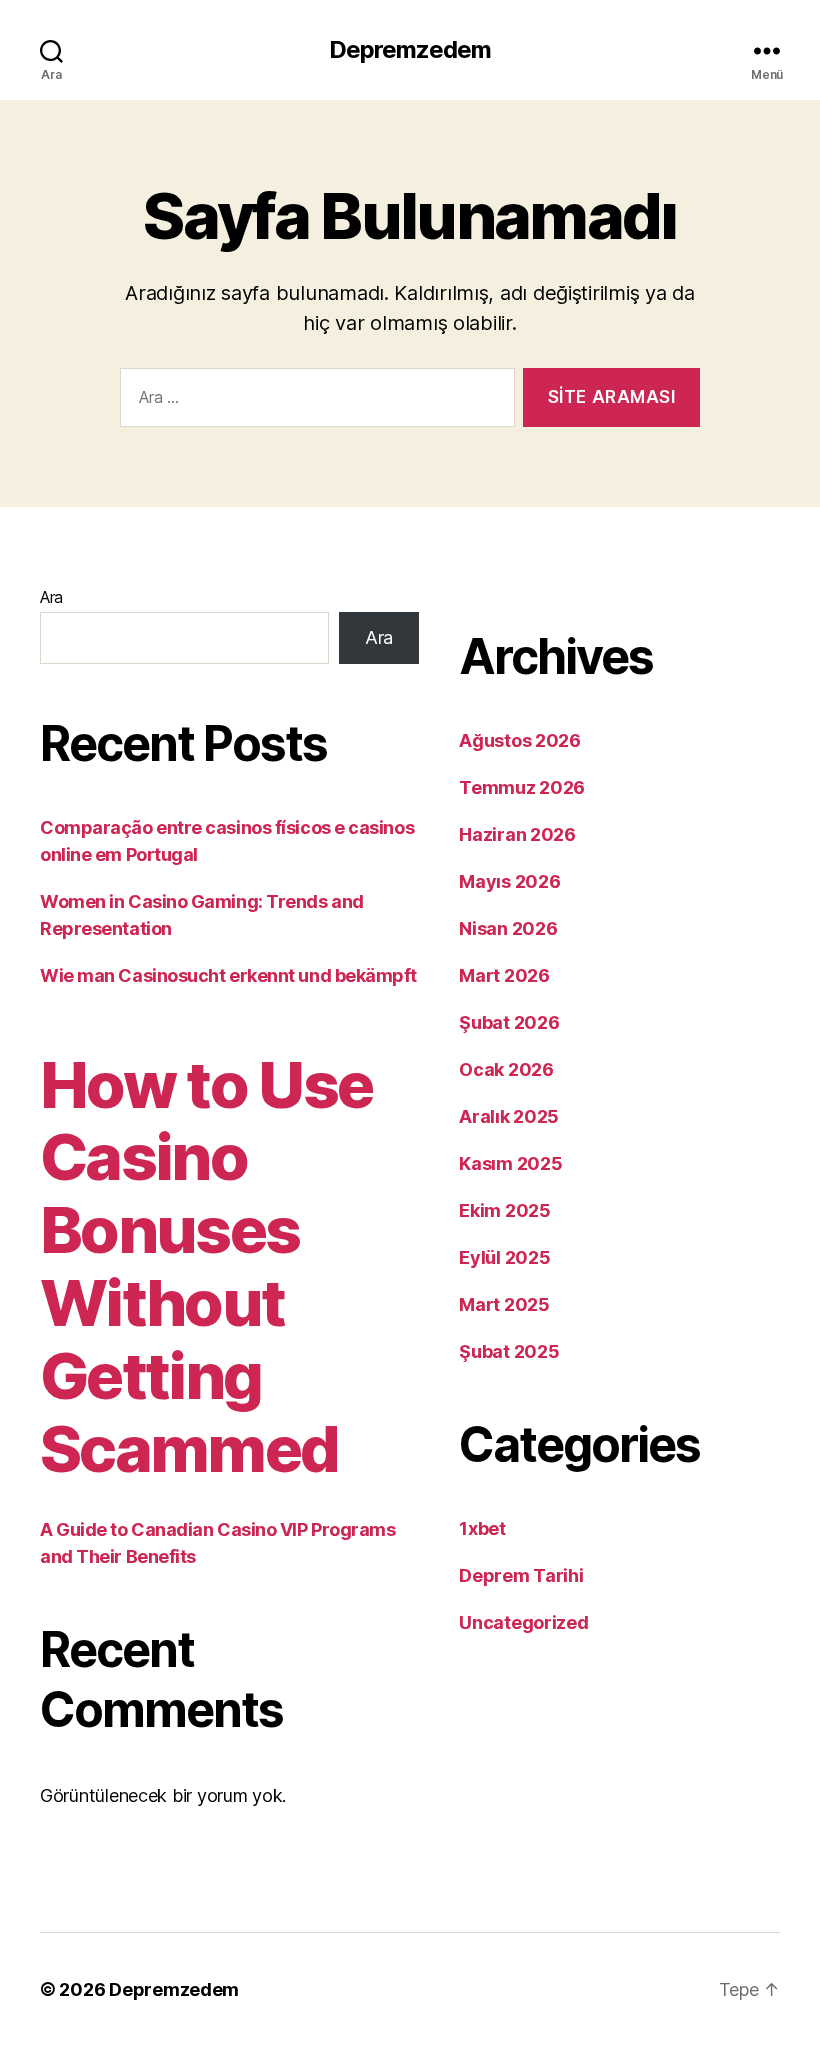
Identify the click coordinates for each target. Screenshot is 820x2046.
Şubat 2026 (509, 1022)
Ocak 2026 (506, 1069)
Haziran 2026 (517, 834)
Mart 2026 (504, 975)
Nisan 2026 (508, 928)
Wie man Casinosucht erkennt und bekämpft (228, 975)
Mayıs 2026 (509, 881)
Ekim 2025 (505, 1210)
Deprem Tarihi (521, 1575)
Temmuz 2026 (522, 787)
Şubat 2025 (509, 1351)
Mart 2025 (504, 1304)
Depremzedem (410, 50)
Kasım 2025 (510, 1163)
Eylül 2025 (504, 1257)
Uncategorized (524, 1622)
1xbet (482, 1528)
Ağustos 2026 (520, 740)
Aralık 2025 (509, 1116)
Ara (51, 597)
